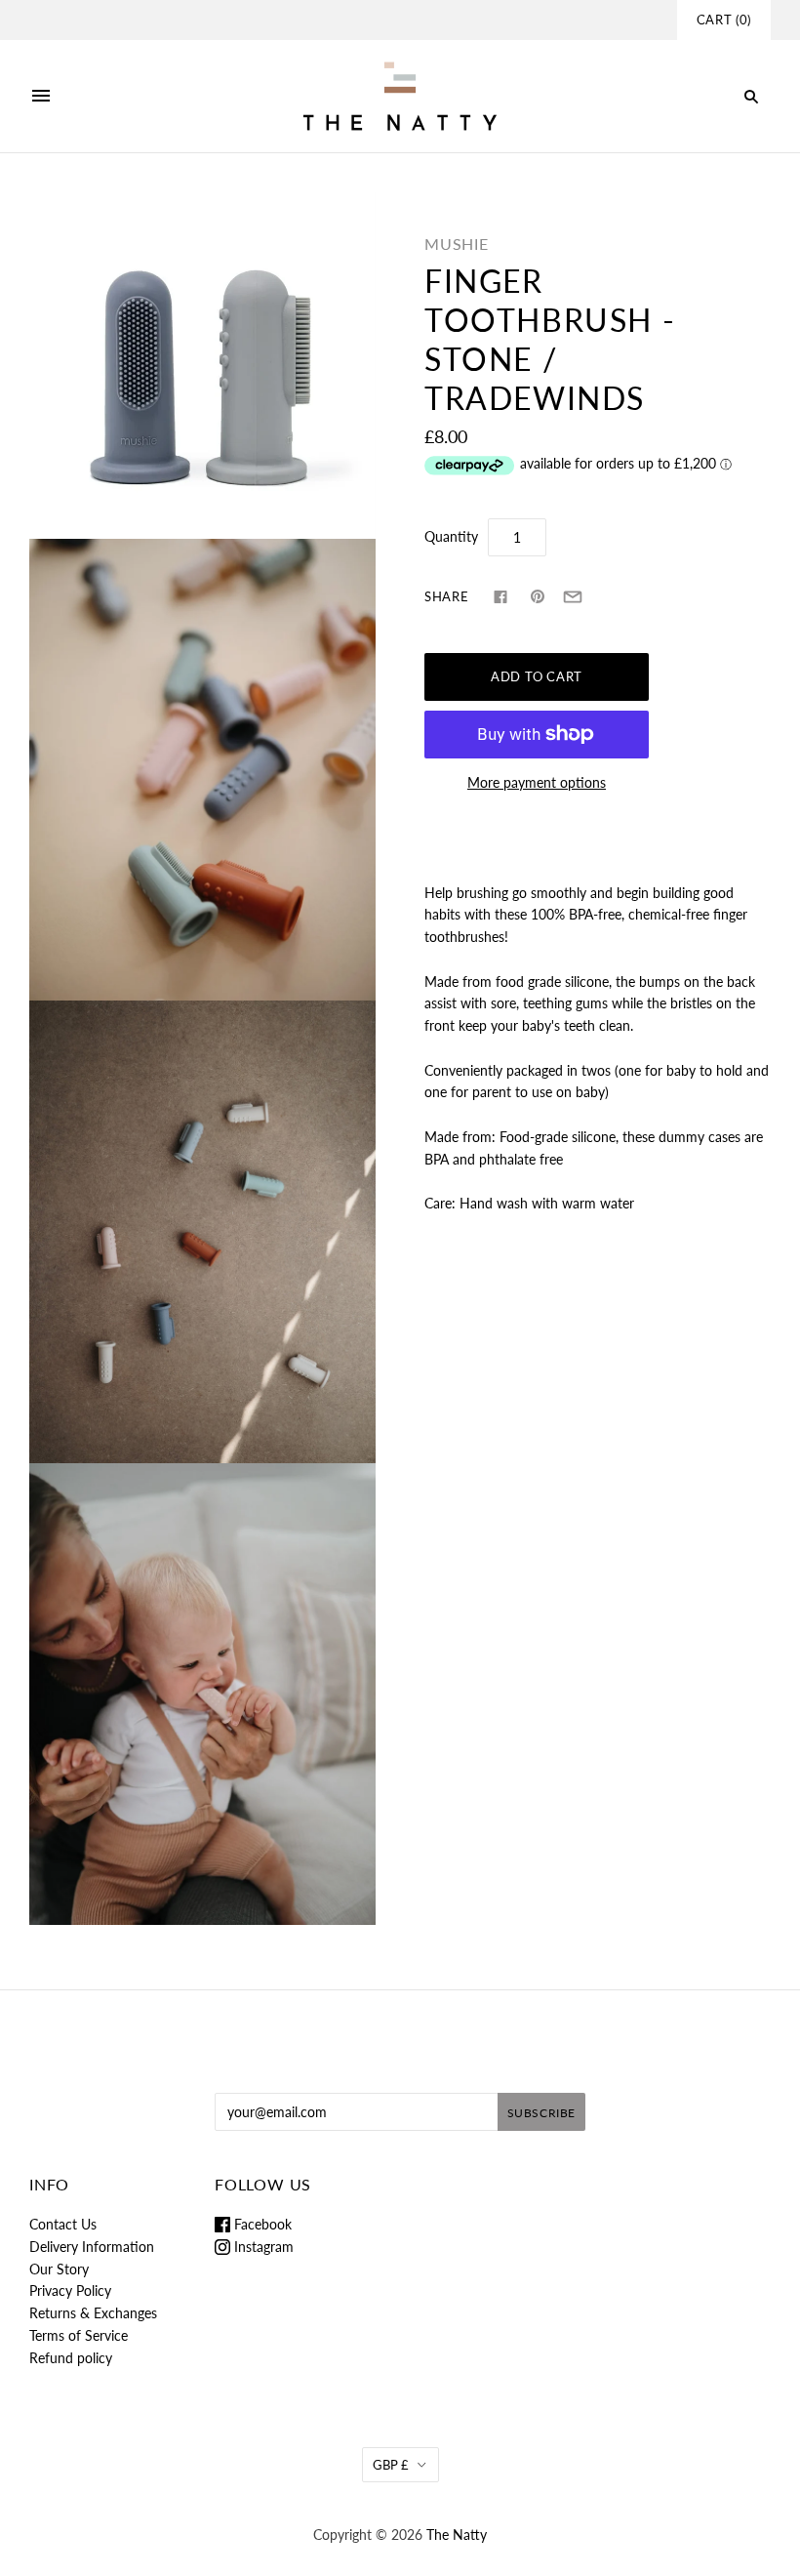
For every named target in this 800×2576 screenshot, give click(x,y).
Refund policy (71, 2358)
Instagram (262, 2247)
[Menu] (41, 97)
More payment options (537, 782)
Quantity (451, 536)
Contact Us (63, 2224)
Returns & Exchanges (93, 2313)
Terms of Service (79, 2335)
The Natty (457, 2535)
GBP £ (391, 2465)
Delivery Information (92, 2247)
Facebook (261, 2224)
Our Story (59, 2269)
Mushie (457, 244)
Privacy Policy (70, 2290)
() (724, 20)
